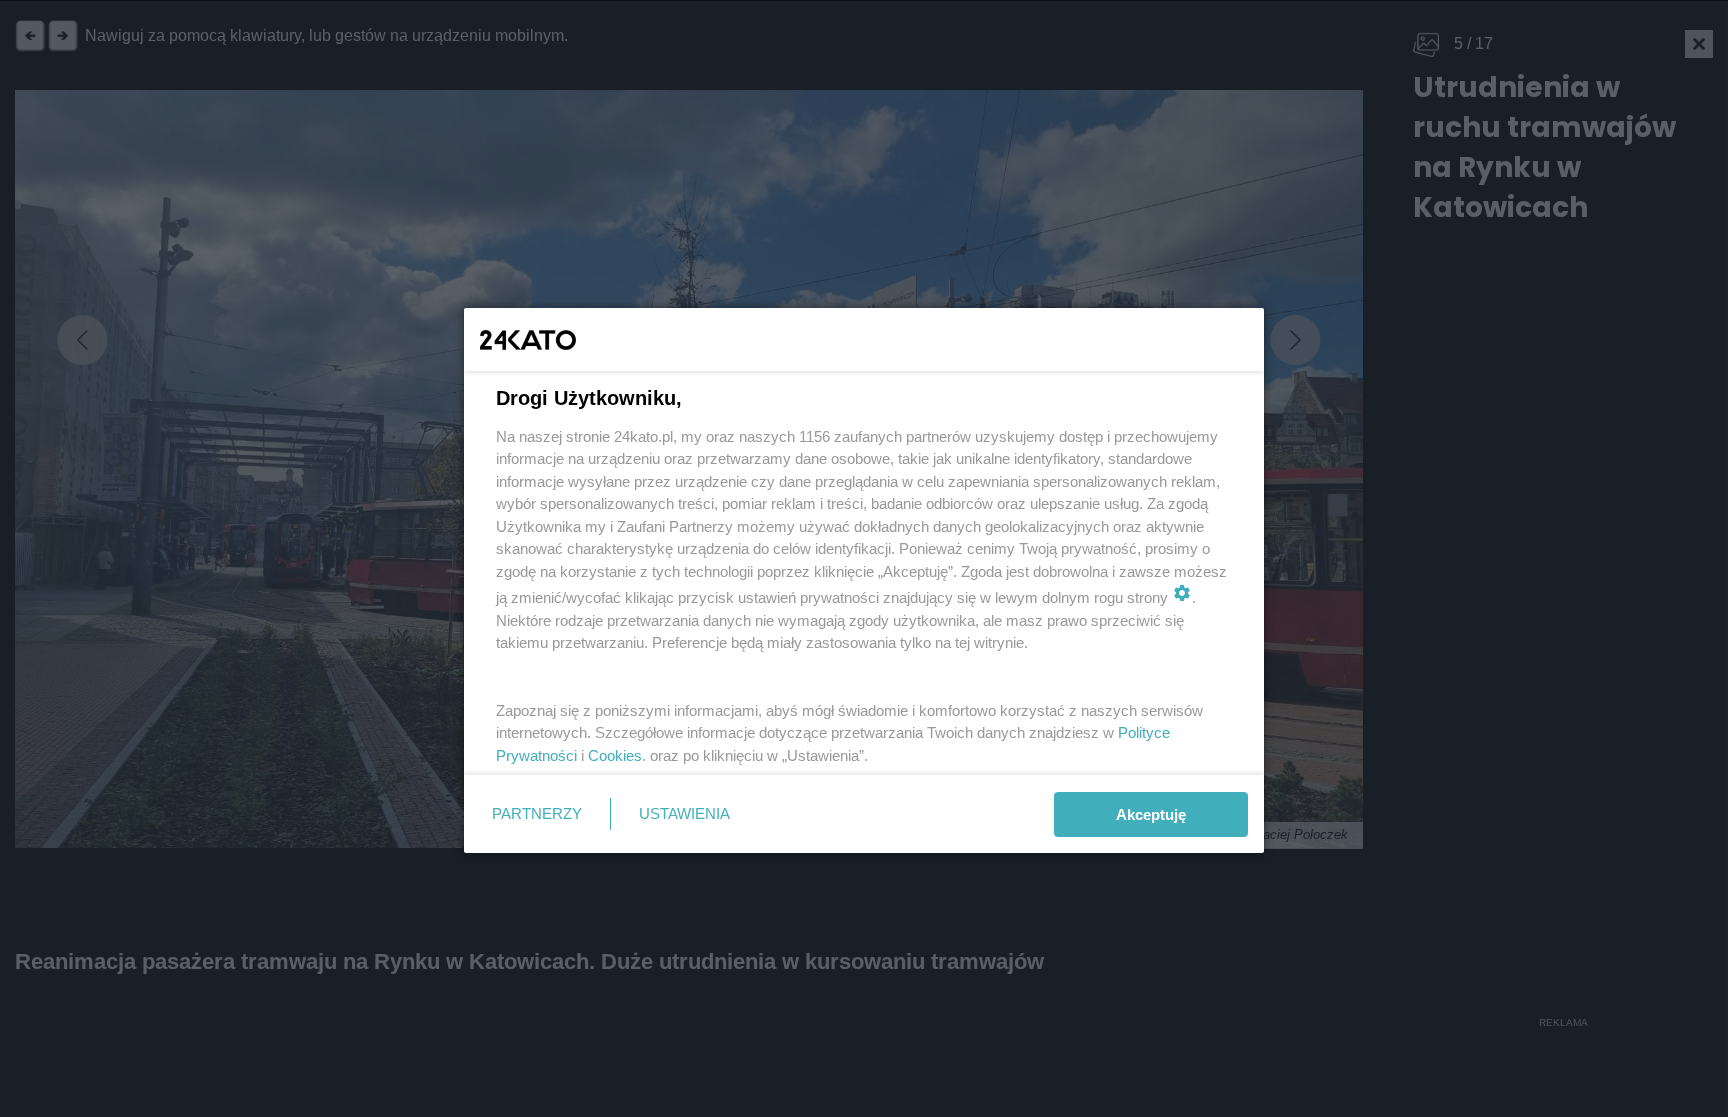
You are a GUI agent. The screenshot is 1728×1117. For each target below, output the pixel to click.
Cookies (615, 755)
